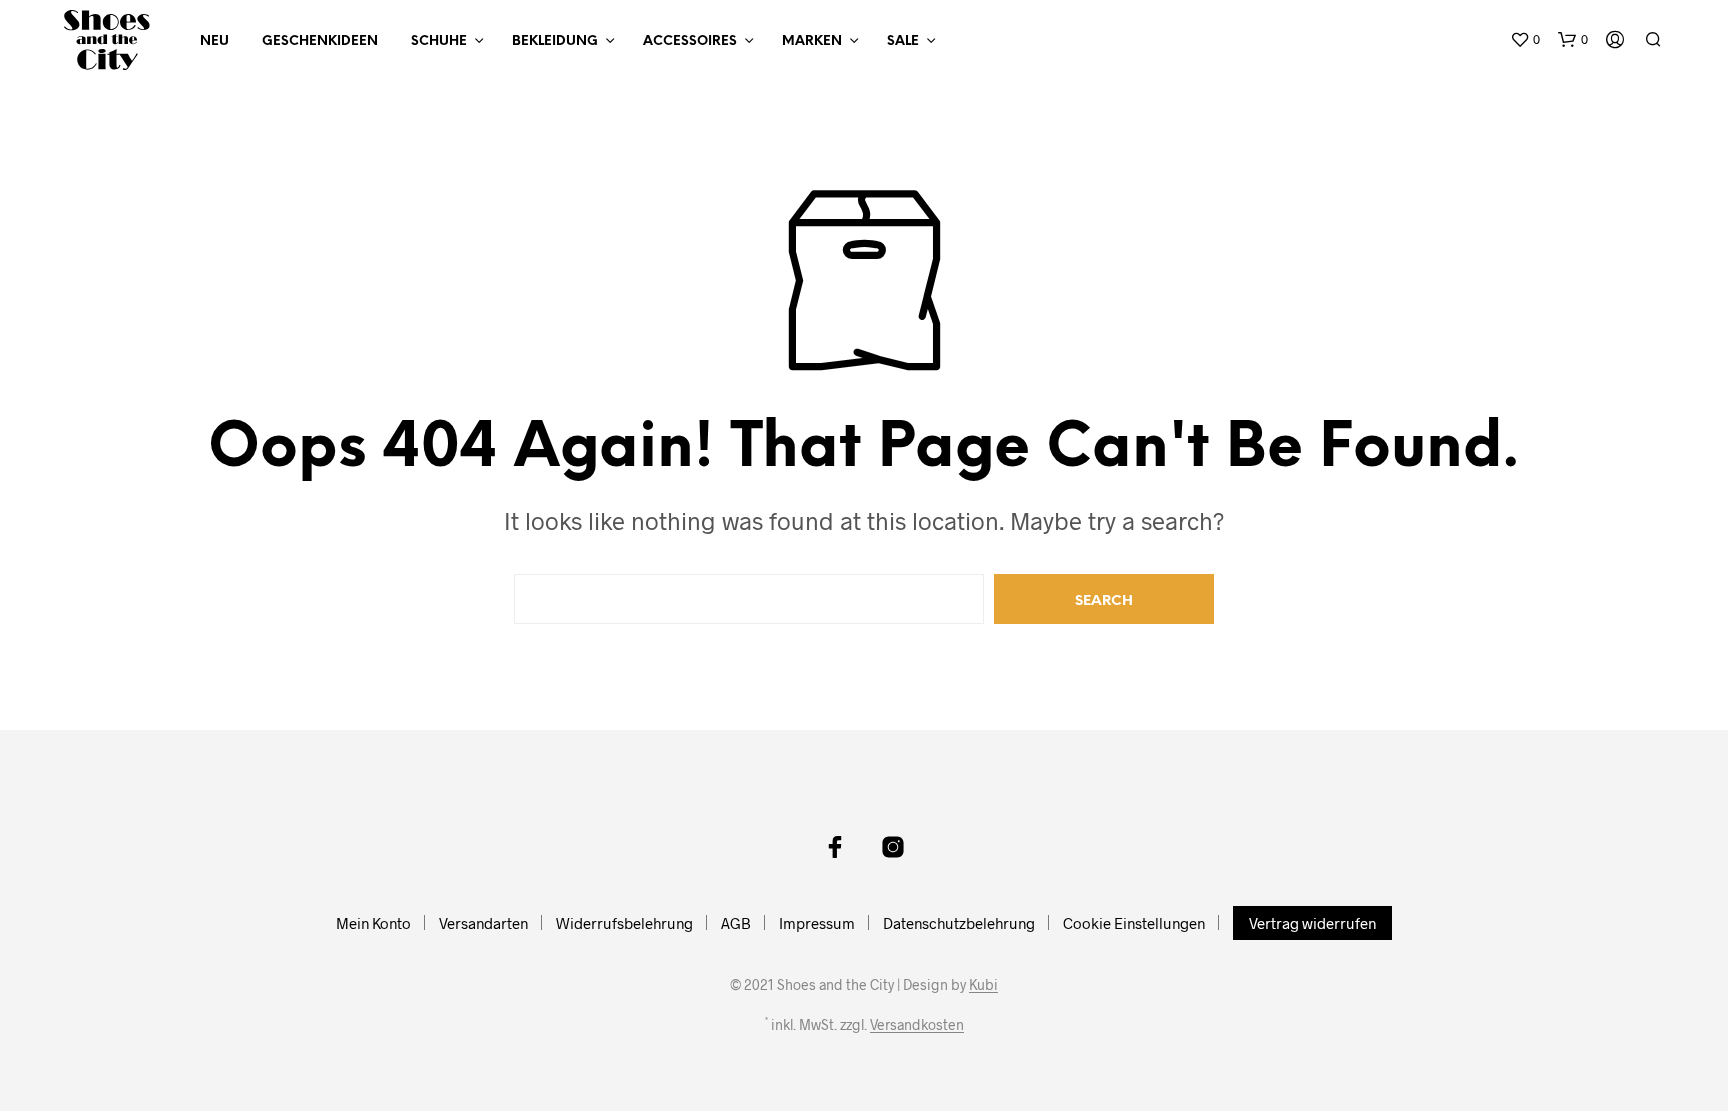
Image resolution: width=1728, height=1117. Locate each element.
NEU (214, 41)
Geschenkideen (320, 41)
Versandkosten (917, 1025)
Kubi (983, 985)
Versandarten (483, 923)
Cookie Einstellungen (1134, 923)
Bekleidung (555, 41)
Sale (903, 41)
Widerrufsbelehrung (624, 923)
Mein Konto (373, 923)
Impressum (817, 923)
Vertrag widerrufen (1312, 923)
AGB (736, 923)
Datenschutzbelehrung (959, 923)
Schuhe (439, 41)
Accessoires (690, 41)
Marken (812, 41)
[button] (1525, 40)
